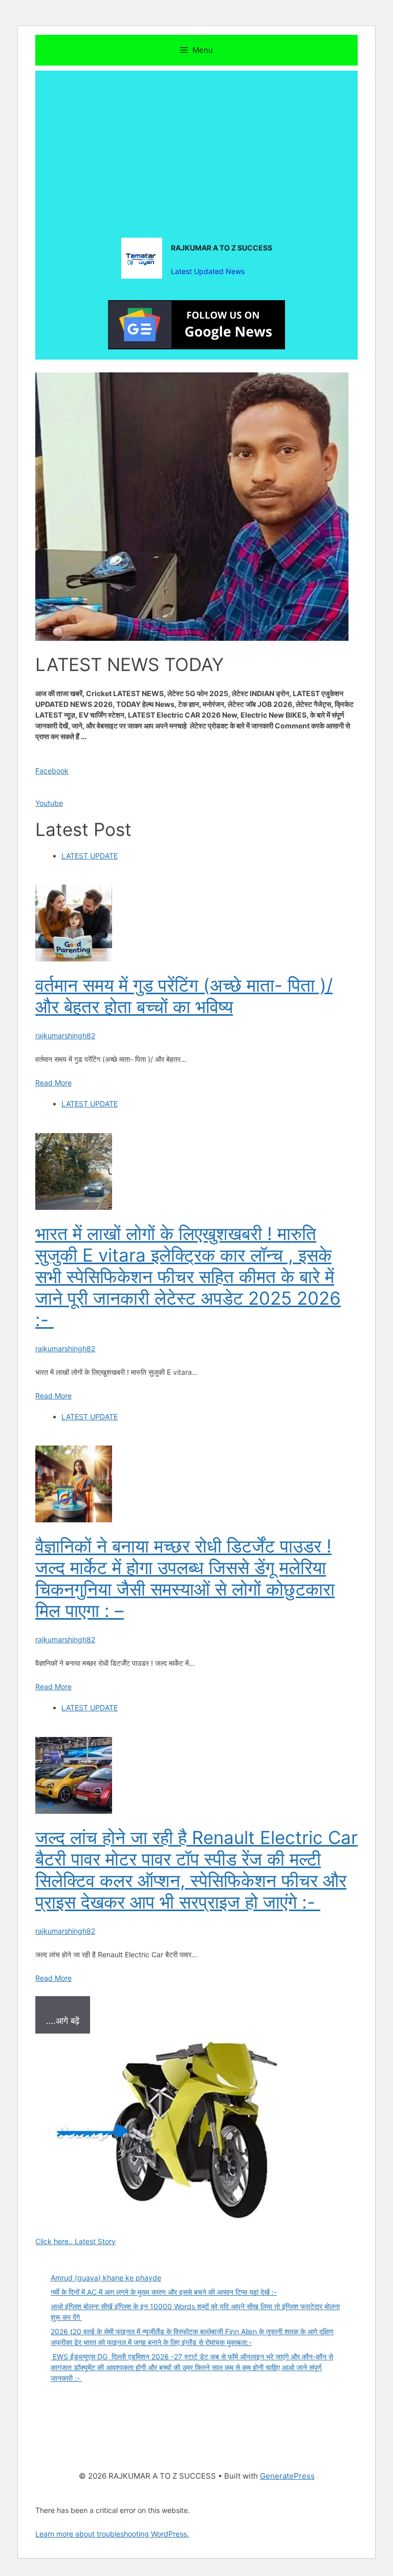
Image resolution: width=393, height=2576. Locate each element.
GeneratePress (287, 2476)
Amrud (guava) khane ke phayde (106, 2278)
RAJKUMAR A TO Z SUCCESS (222, 248)
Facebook (52, 771)
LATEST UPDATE (90, 856)
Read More (53, 1083)
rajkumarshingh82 (65, 1035)
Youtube (49, 803)
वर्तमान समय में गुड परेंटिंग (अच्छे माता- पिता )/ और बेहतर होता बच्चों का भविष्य (184, 996)
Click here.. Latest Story (75, 2241)
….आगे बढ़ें (63, 2021)
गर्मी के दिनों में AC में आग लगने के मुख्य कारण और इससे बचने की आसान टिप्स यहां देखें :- (164, 2292)
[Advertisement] (196, 142)
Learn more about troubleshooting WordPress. (112, 2534)
